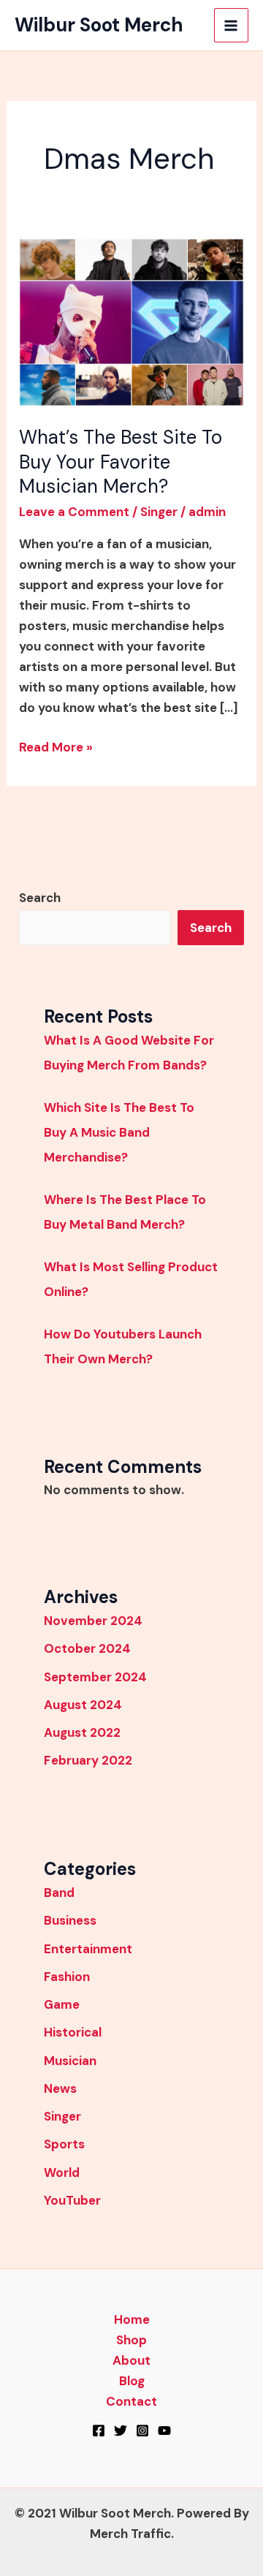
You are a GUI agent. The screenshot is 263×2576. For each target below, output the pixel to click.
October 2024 (87, 1648)
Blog (132, 2381)
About (131, 2360)
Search (40, 898)
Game (62, 2004)
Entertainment (88, 1949)
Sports (64, 2144)
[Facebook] (99, 2431)
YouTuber (72, 2200)
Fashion (67, 1977)
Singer (159, 512)
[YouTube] (164, 2431)
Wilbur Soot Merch (99, 25)
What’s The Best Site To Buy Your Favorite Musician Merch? (121, 462)
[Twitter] (121, 2431)
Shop (131, 2340)
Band (59, 1893)
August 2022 (82, 1732)
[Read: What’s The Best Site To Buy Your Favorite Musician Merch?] (131, 321)
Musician (70, 2061)
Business (70, 1920)
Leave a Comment (74, 512)
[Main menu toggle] (232, 26)
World (62, 2172)
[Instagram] (142, 2431)
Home (132, 2319)
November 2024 (93, 1621)
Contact (131, 2401)
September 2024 (95, 1677)
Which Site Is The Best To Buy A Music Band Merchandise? (119, 1132)
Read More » (56, 746)
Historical (73, 2032)
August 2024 (83, 1705)
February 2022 (88, 1760)
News (60, 2088)
